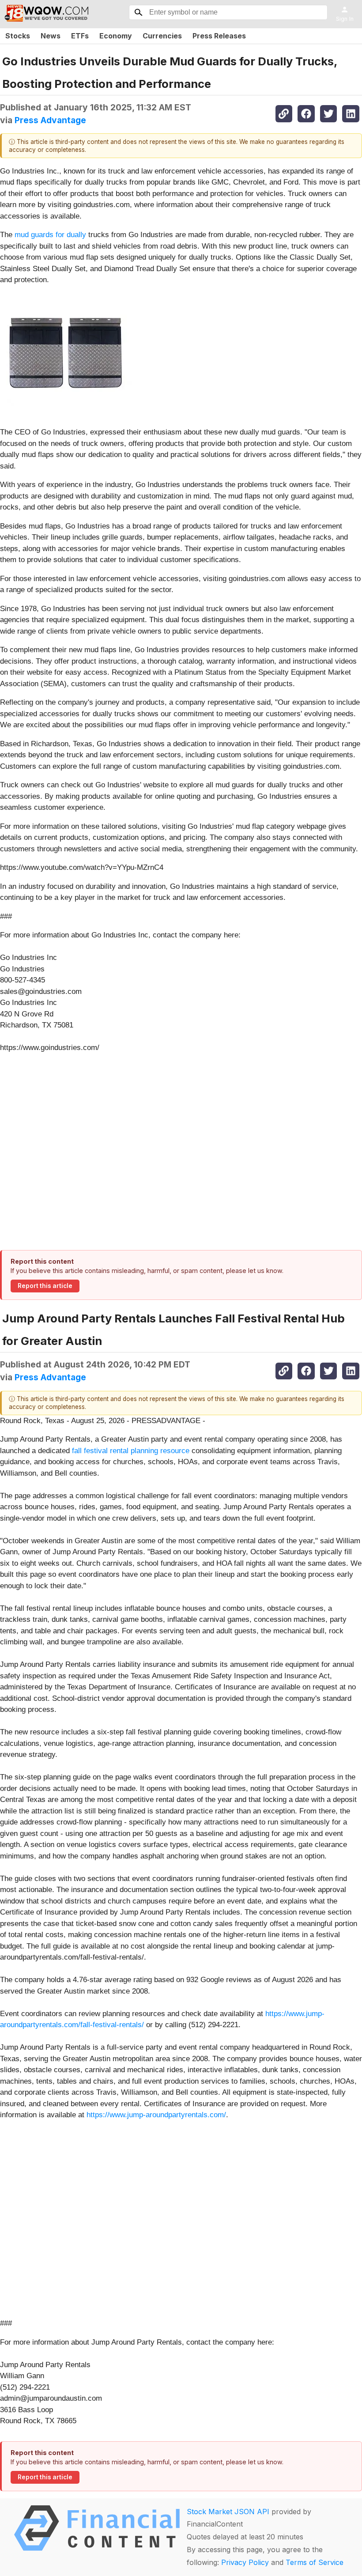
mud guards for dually (50, 235)
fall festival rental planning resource (131, 1451)
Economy (116, 36)
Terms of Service (315, 2562)
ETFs (80, 36)
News (51, 36)
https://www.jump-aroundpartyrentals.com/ (156, 2115)
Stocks (18, 36)
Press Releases (219, 36)
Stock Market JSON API (228, 2512)
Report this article (45, 1286)
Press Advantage (50, 120)
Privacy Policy (245, 2562)
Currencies (162, 36)
